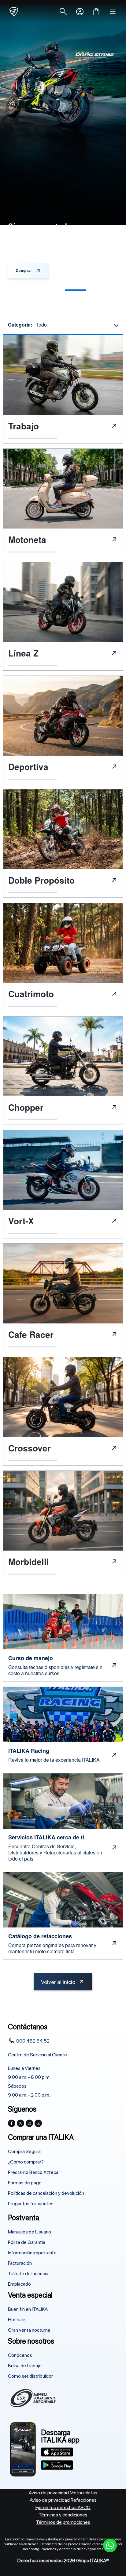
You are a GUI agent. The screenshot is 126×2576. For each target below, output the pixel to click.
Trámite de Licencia (28, 2274)
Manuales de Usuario (30, 2232)
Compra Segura (24, 2151)
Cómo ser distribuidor (30, 2376)
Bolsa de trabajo (25, 2366)
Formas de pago (25, 2183)
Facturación (20, 2263)
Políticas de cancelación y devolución (46, 2193)
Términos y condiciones (63, 2515)
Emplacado (19, 2284)
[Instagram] (29, 2123)
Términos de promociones (63, 2522)
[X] (20, 2123)
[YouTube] (38, 2123)
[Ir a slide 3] (77, 290)
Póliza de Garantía (27, 2242)
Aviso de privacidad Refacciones (63, 2500)
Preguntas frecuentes (31, 2204)
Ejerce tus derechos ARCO (63, 2507)
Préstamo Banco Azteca (33, 2172)
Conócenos (20, 2355)
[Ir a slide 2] (49, 290)
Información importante (32, 2253)
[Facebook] (12, 2123)
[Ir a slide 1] (22, 290)
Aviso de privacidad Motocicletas (63, 2493)
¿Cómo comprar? (26, 2162)
